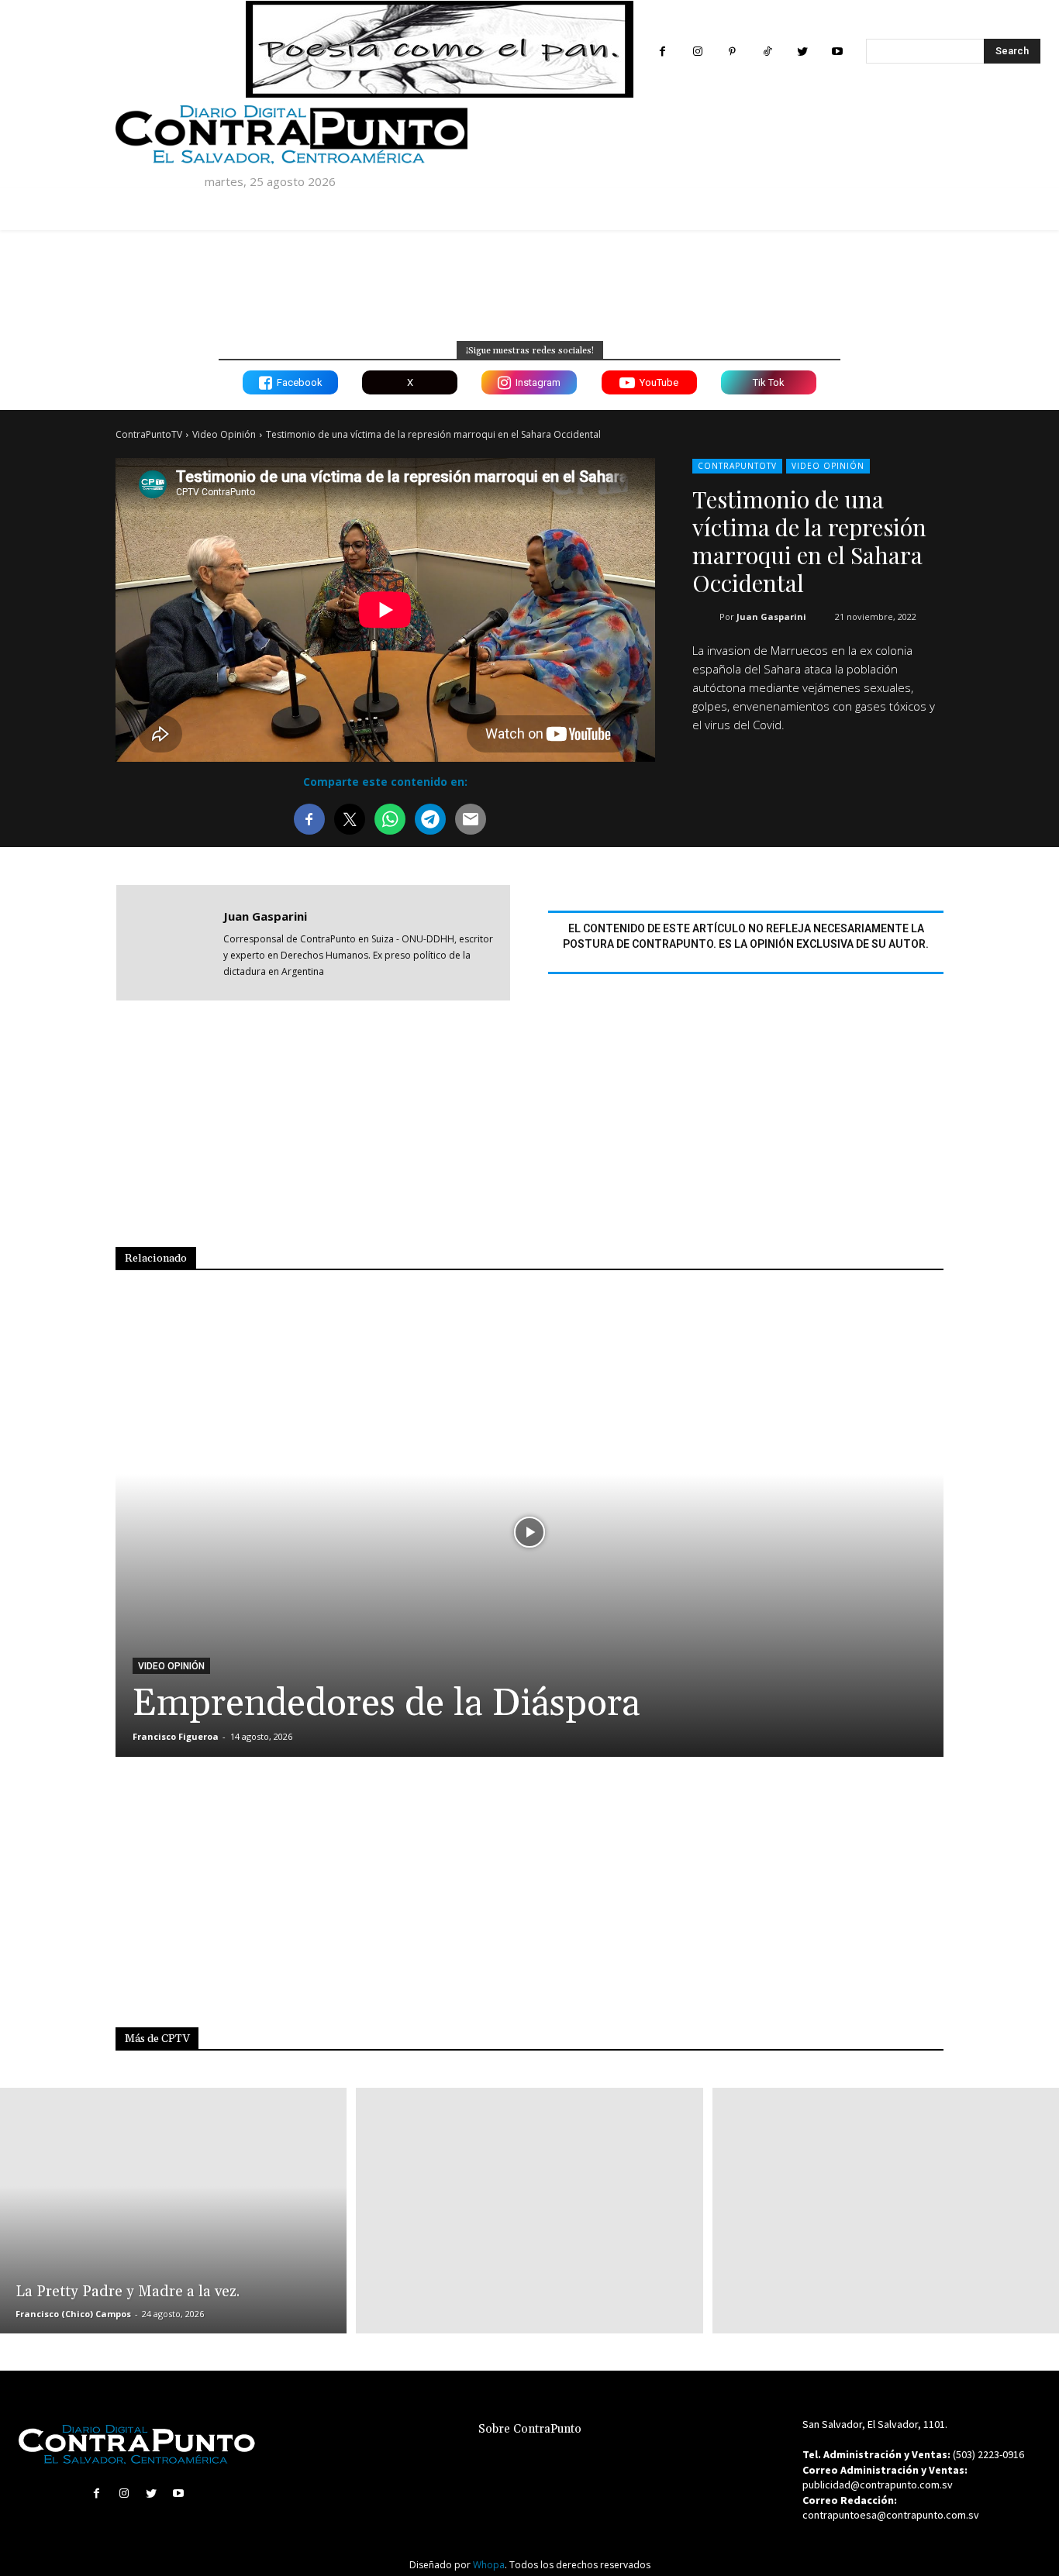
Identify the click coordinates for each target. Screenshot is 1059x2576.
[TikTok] (767, 52)
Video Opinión (224, 434)
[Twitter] (802, 52)
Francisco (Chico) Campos (73, 2314)
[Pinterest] (732, 52)
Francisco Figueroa (176, 1736)
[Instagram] (697, 52)
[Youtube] (837, 52)
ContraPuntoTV (149, 434)
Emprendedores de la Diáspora (386, 1704)
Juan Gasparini (771, 616)
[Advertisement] (534, 1135)
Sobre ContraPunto (530, 2429)
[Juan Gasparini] (170, 943)
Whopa (489, 2565)
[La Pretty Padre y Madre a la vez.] (173, 2211)
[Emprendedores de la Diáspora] (529, 1532)
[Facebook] (662, 52)
